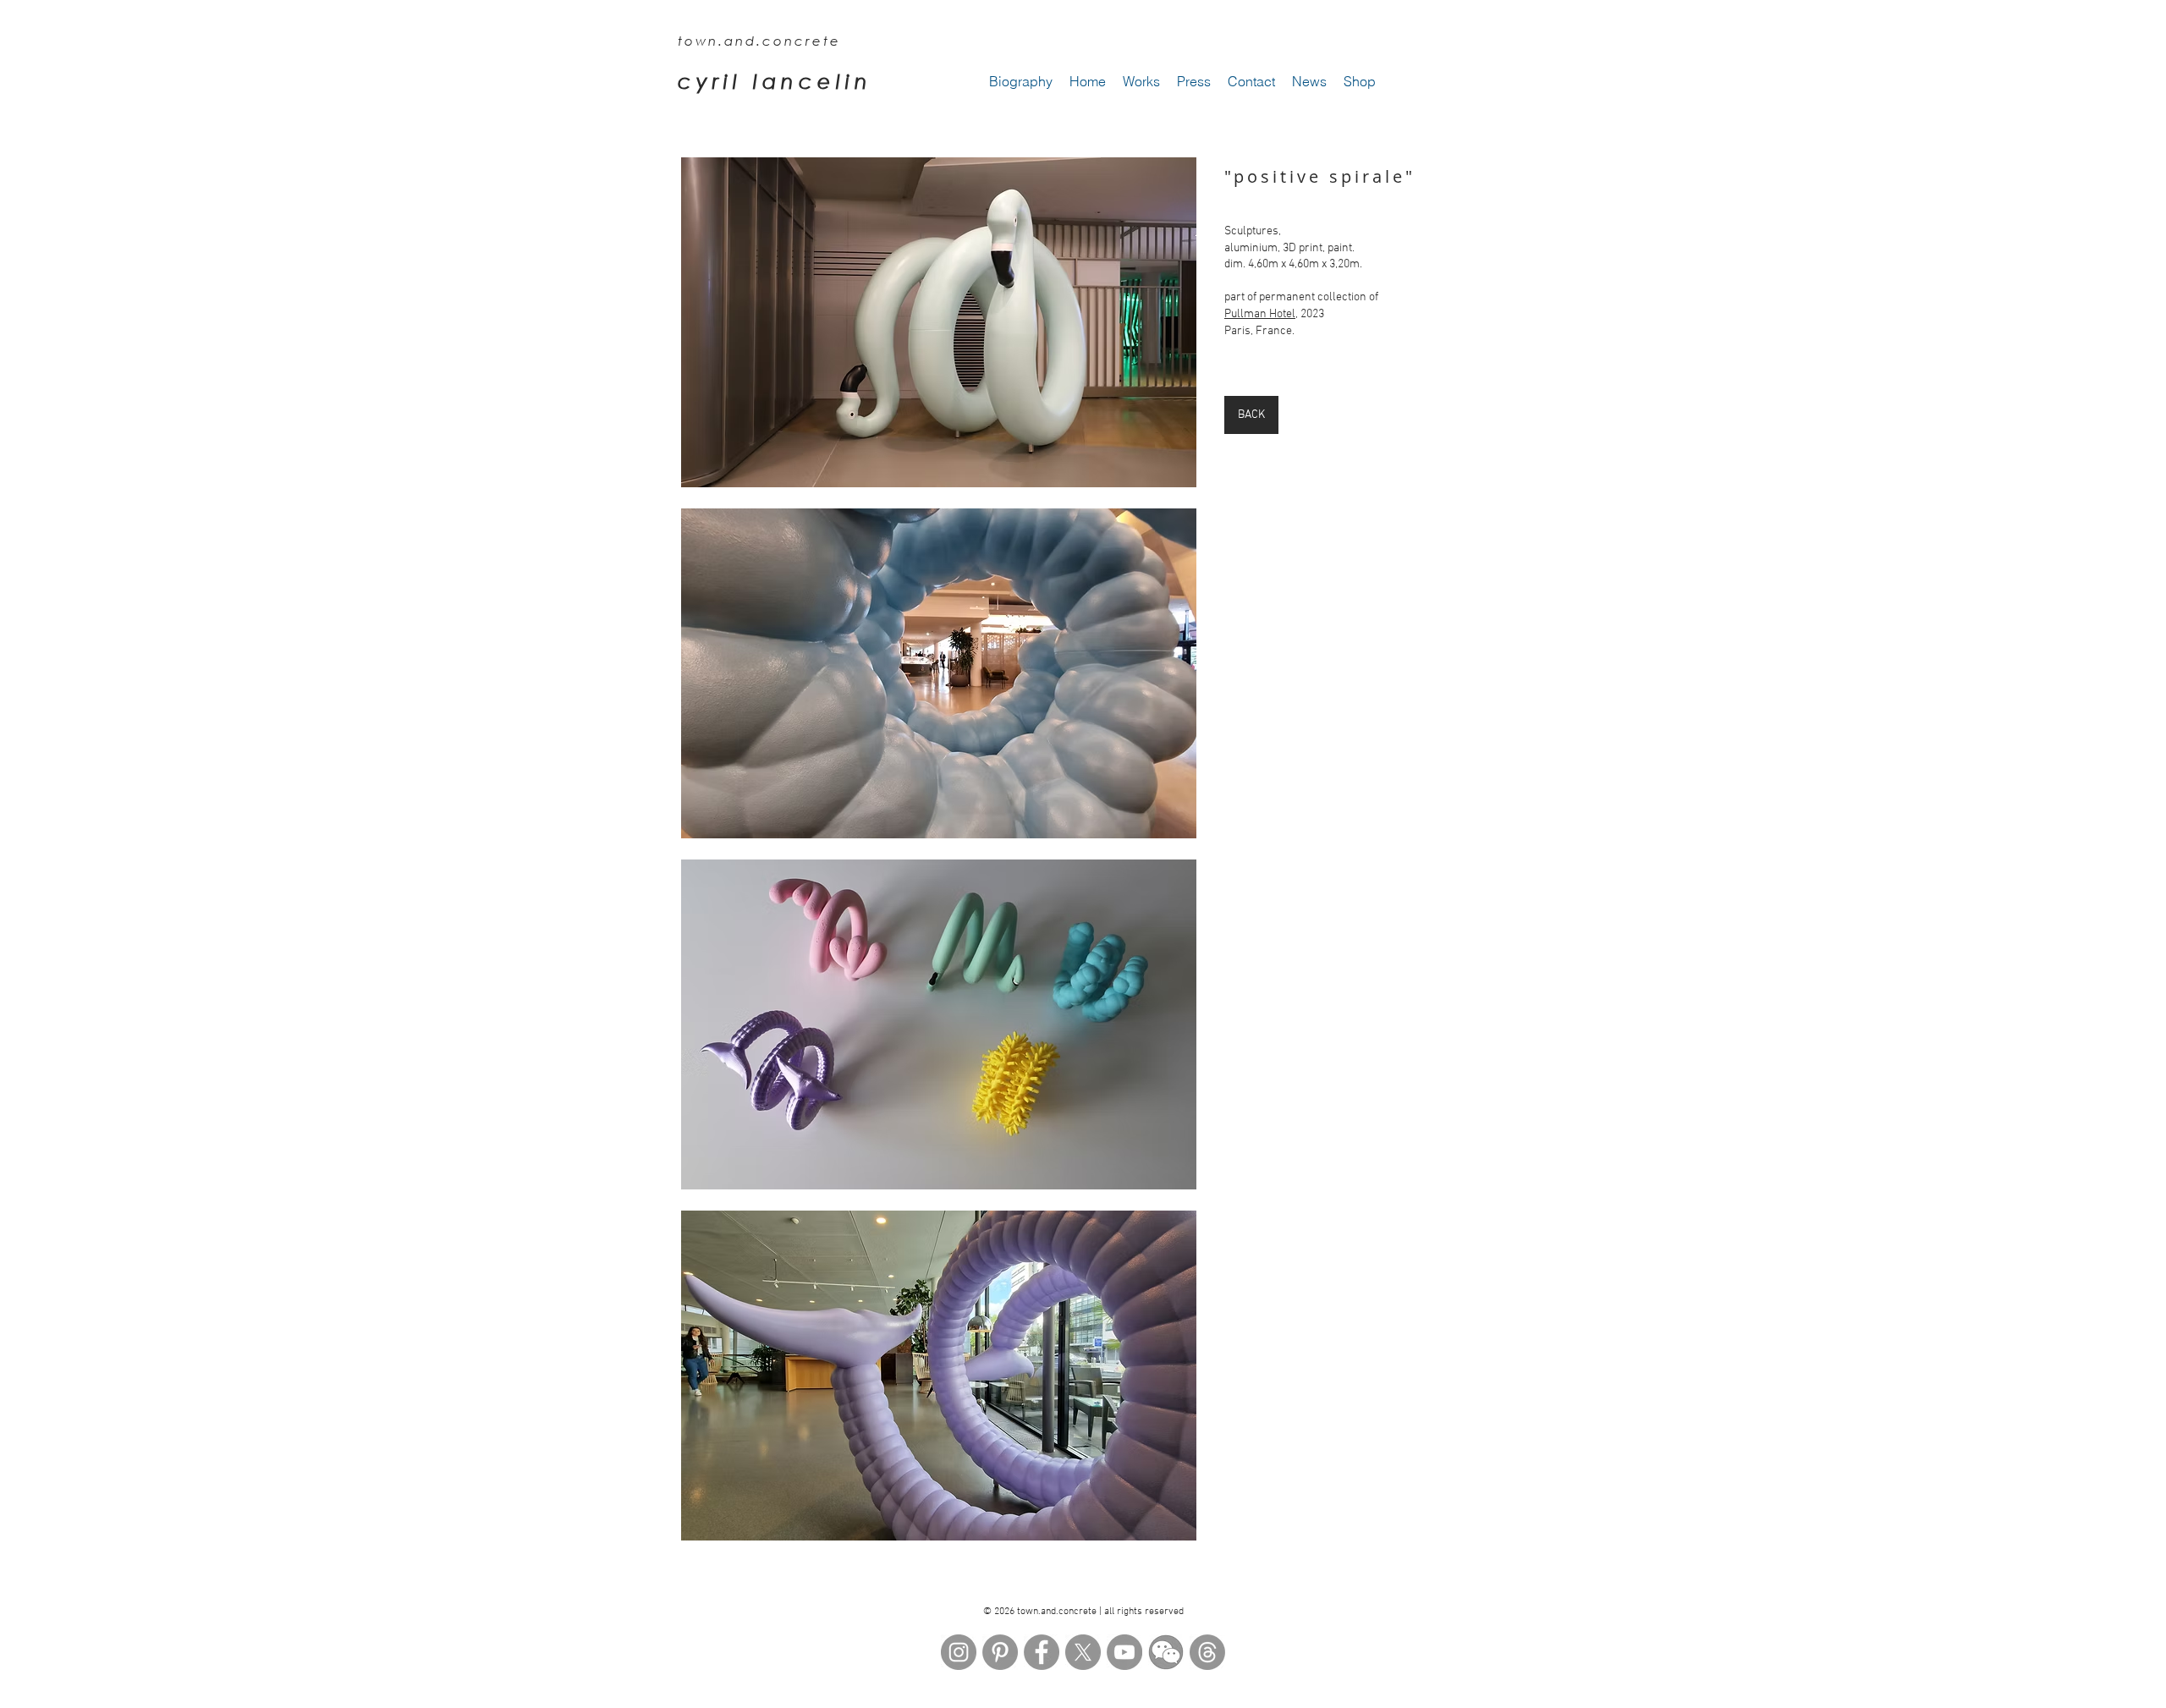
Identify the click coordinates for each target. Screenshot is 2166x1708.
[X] (1083, 1652)
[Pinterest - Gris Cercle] (1000, 1652)
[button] (939, 322)
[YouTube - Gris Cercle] (1124, 1652)
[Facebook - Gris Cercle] (1042, 1652)
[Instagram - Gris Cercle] (959, 1652)
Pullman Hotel (1260, 314)
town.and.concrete (759, 41)
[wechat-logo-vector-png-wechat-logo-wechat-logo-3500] (1166, 1652)
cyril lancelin (775, 81)
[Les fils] (1207, 1652)
